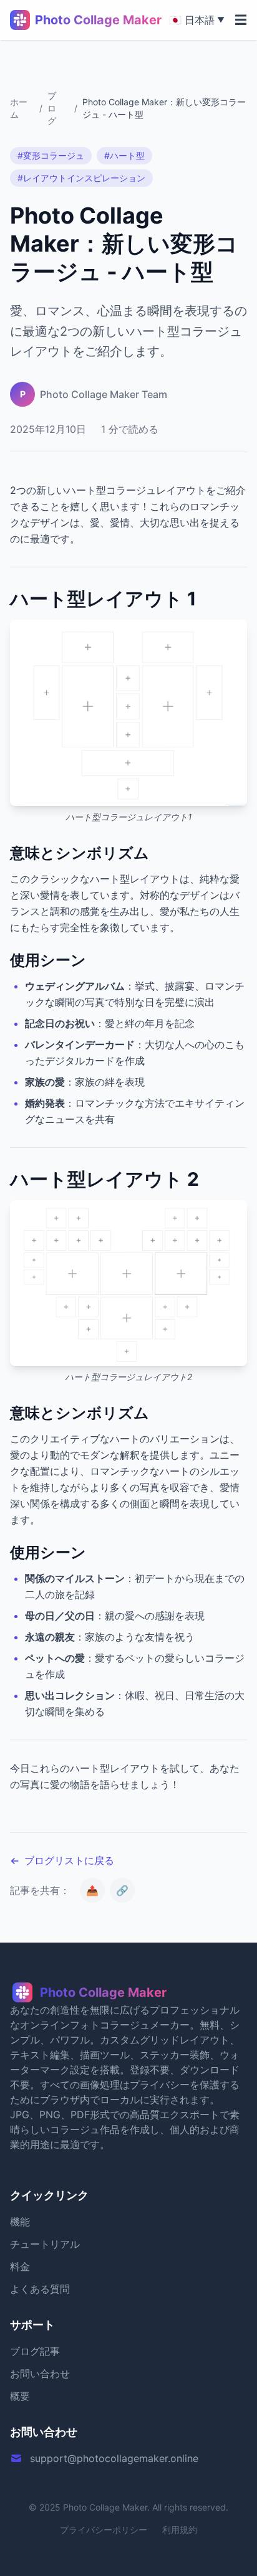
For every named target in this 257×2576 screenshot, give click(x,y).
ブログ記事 (35, 2351)
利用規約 (180, 2530)
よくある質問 (40, 2289)
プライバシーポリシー (104, 2530)
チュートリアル (45, 2244)
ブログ (52, 108)
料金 (20, 2266)
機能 (20, 2222)
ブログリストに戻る (62, 1860)
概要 (20, 2396)
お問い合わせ (40, 2374)
